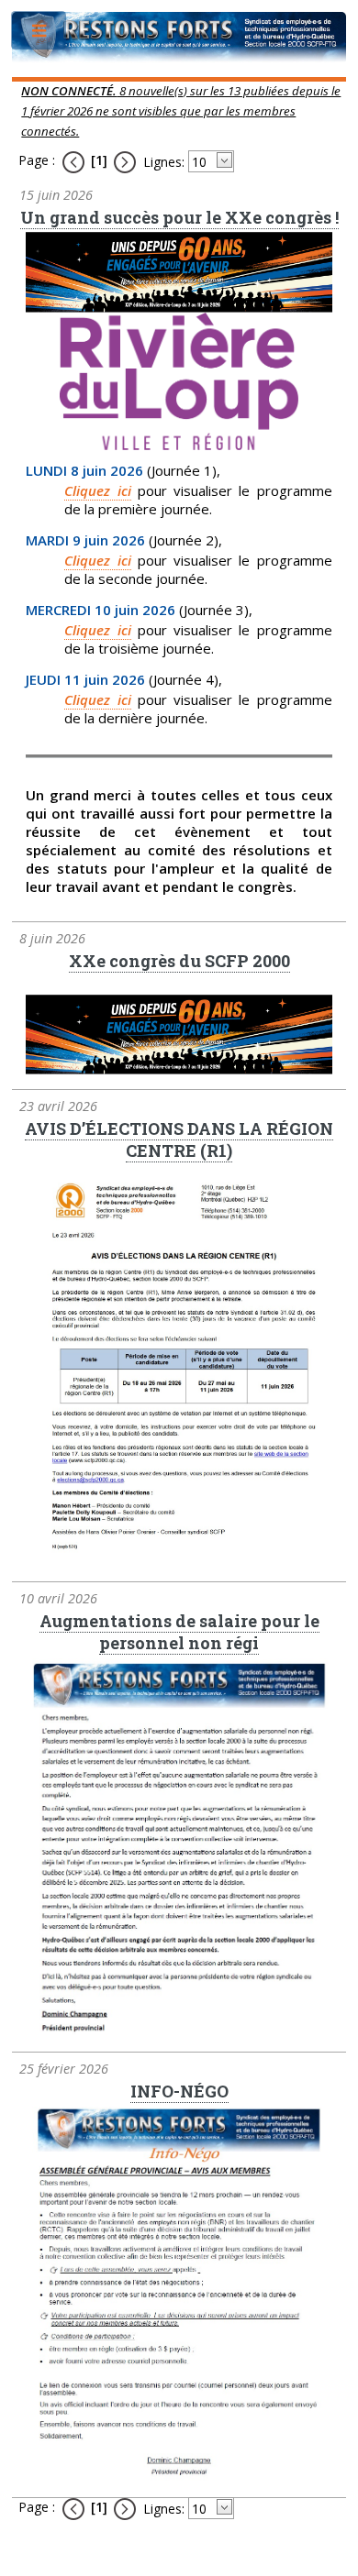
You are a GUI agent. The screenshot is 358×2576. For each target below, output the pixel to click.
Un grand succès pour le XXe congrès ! (179, 217)
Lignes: (164, 162)
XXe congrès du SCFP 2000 (179, 961)
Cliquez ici (97, 490)
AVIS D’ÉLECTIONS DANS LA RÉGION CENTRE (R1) (179, 1139)
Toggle (40, 34)
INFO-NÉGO (179, 2091)
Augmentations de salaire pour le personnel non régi (179, 1632)
